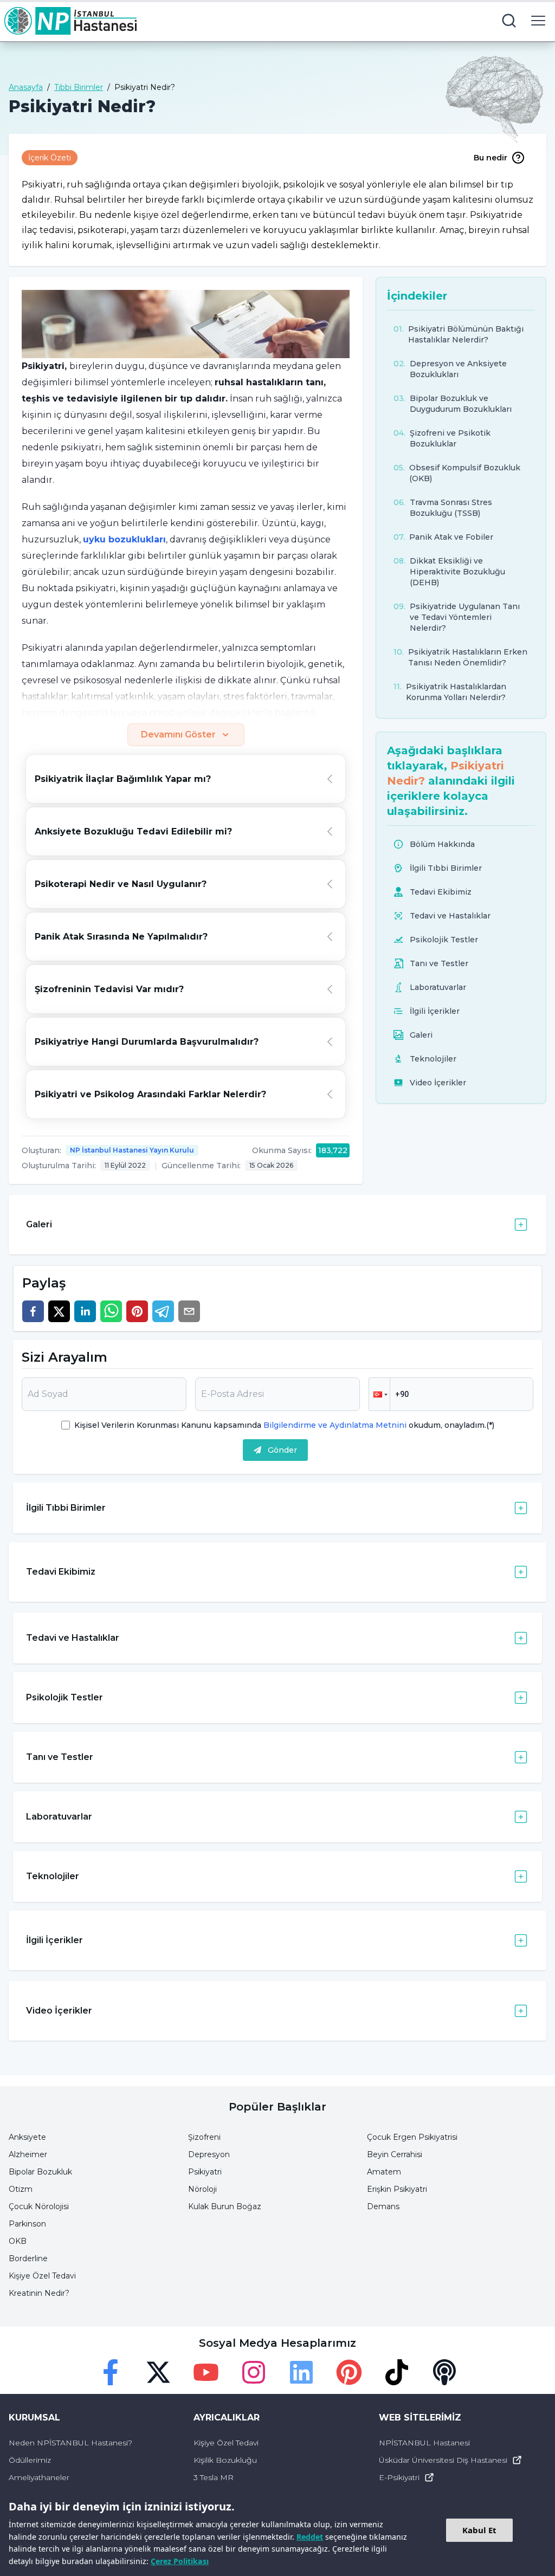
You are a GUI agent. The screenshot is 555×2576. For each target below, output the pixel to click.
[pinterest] (137, 1311)
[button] (379, 1394)
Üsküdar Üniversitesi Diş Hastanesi (443, 2460)
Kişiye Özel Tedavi (42, 2276)
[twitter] (59, 1311)
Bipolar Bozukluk (40, 2172)
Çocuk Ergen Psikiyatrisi (412, 2137)
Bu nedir (491, 158)
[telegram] (163, 1311)
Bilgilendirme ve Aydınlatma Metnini (335, 1425)
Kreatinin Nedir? (39, 2293)
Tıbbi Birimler (79, 87)
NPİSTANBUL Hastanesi (424, 2443)
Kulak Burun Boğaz (225, 2206)
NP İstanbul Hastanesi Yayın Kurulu (132, 1150)
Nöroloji (202, 2189)
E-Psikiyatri (399, 2477)
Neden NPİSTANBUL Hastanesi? (70, 2443)
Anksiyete (27, 2137)
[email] (189, 1311)
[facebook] (33, 1311)
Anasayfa (26, 87)
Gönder (282, 1450)
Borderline (28, 2258)
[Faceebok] (111, 2372)
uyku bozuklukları (124, 539)
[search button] (509, 21)
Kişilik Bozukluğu (225, 2460)
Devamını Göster (178, 734)
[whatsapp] (111, 1311)
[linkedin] (85, 1311)
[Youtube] (206, 2372)
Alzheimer (28, 2154)
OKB (18, 2241)
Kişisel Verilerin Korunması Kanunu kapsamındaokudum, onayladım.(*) (284, 1425)
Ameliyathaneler (39, 2477)
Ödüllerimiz (30, 2460)
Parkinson (27, 2224)
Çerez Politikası (180, 2561)
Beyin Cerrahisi (395, 2154)
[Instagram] (254, 2372)
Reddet (310, 2537)
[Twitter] (158, 2372)
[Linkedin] (301, 2372)
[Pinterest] (349, 2372)
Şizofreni (204, 2137)
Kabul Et (479, 2530)
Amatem (384, 2172)
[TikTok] (397, 2372)
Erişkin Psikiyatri (397, 2189)
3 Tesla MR (214, 2477)
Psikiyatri (205, 2172)
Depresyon (209, 2154)
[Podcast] (444, 2372)
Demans (383, 2206)
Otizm (21, 2189)
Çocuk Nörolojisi (39, 2206)
